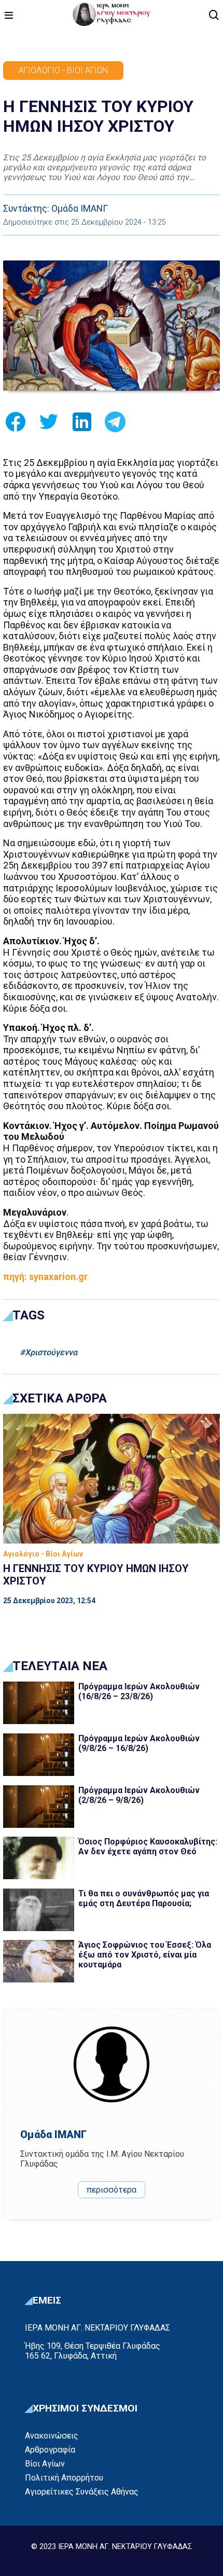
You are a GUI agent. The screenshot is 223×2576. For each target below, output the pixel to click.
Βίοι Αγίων (45, 2464)
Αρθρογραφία (50, 2450)
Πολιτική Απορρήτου (64, 2478)
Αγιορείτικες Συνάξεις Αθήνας (82, 2492)
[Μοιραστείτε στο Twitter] (49, 425)
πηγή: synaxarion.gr (45, 1277)
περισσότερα (112, 2190)
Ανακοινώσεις (52, 2436)
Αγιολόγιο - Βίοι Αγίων (63, 70)
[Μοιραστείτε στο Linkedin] (82, 425)
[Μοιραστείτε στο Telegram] (115, 425)
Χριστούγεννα (51, 1352)
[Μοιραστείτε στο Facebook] (16, 425)
